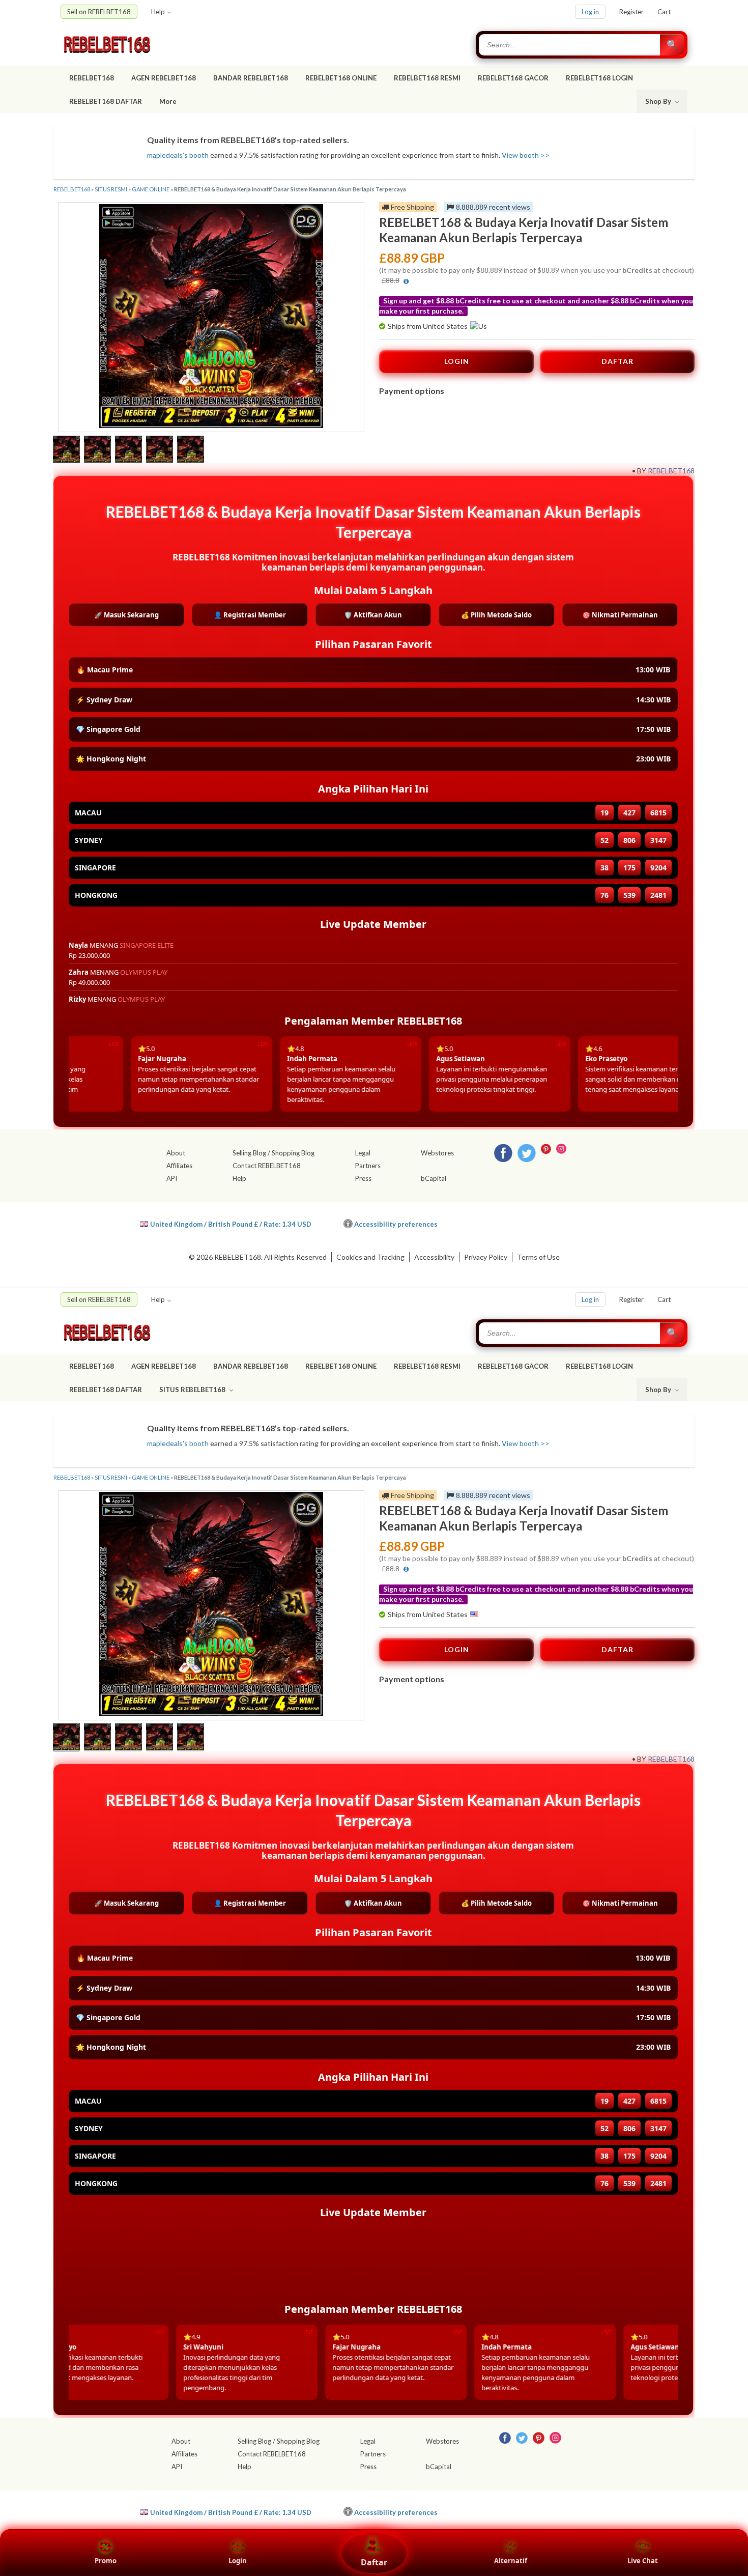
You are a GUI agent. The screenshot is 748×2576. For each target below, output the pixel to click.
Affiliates (179, 1166)
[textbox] (570, 45)
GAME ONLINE (151, 189)
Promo (106, 2561)
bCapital (434, 1178)
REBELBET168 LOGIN (599, 78)
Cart (664, 12)
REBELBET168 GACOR (513, 78)
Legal (363, 1153)
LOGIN (457, 361)
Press (363, 1178)
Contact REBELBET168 (267, 1166)
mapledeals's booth (178, 155)
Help (158, 12)
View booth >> (526, 155)
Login (238, 2561)
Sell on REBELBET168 (99, 12)
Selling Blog (249, 1153)
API (172, 1178)
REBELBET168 (92, 78)
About (176, 1153)
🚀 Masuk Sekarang (126, 615)
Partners (368, 1166)
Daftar (374, 2562)
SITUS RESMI (111, 189)
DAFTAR (617, 361)
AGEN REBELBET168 (164, 78)
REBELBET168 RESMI (427, 78)
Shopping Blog (293, 1153)
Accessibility (434, 1257)
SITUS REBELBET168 (193, 1390)
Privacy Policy (486, 1257)
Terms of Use (538, 1257)
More (168, 101)
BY (642, 471)
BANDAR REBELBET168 (251, 78)
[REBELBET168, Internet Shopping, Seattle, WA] (540, 1222)
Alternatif (511, 2561)
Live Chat (643, 2561)
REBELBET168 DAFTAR (106, 101)
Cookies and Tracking (370, 1257)
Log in (590, 12)
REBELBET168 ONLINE (341, 78)
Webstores (437, 1153)
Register (631, 12)
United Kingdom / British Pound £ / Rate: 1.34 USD (231, 1224)
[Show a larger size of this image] (66, 450)
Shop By (659, 101)
